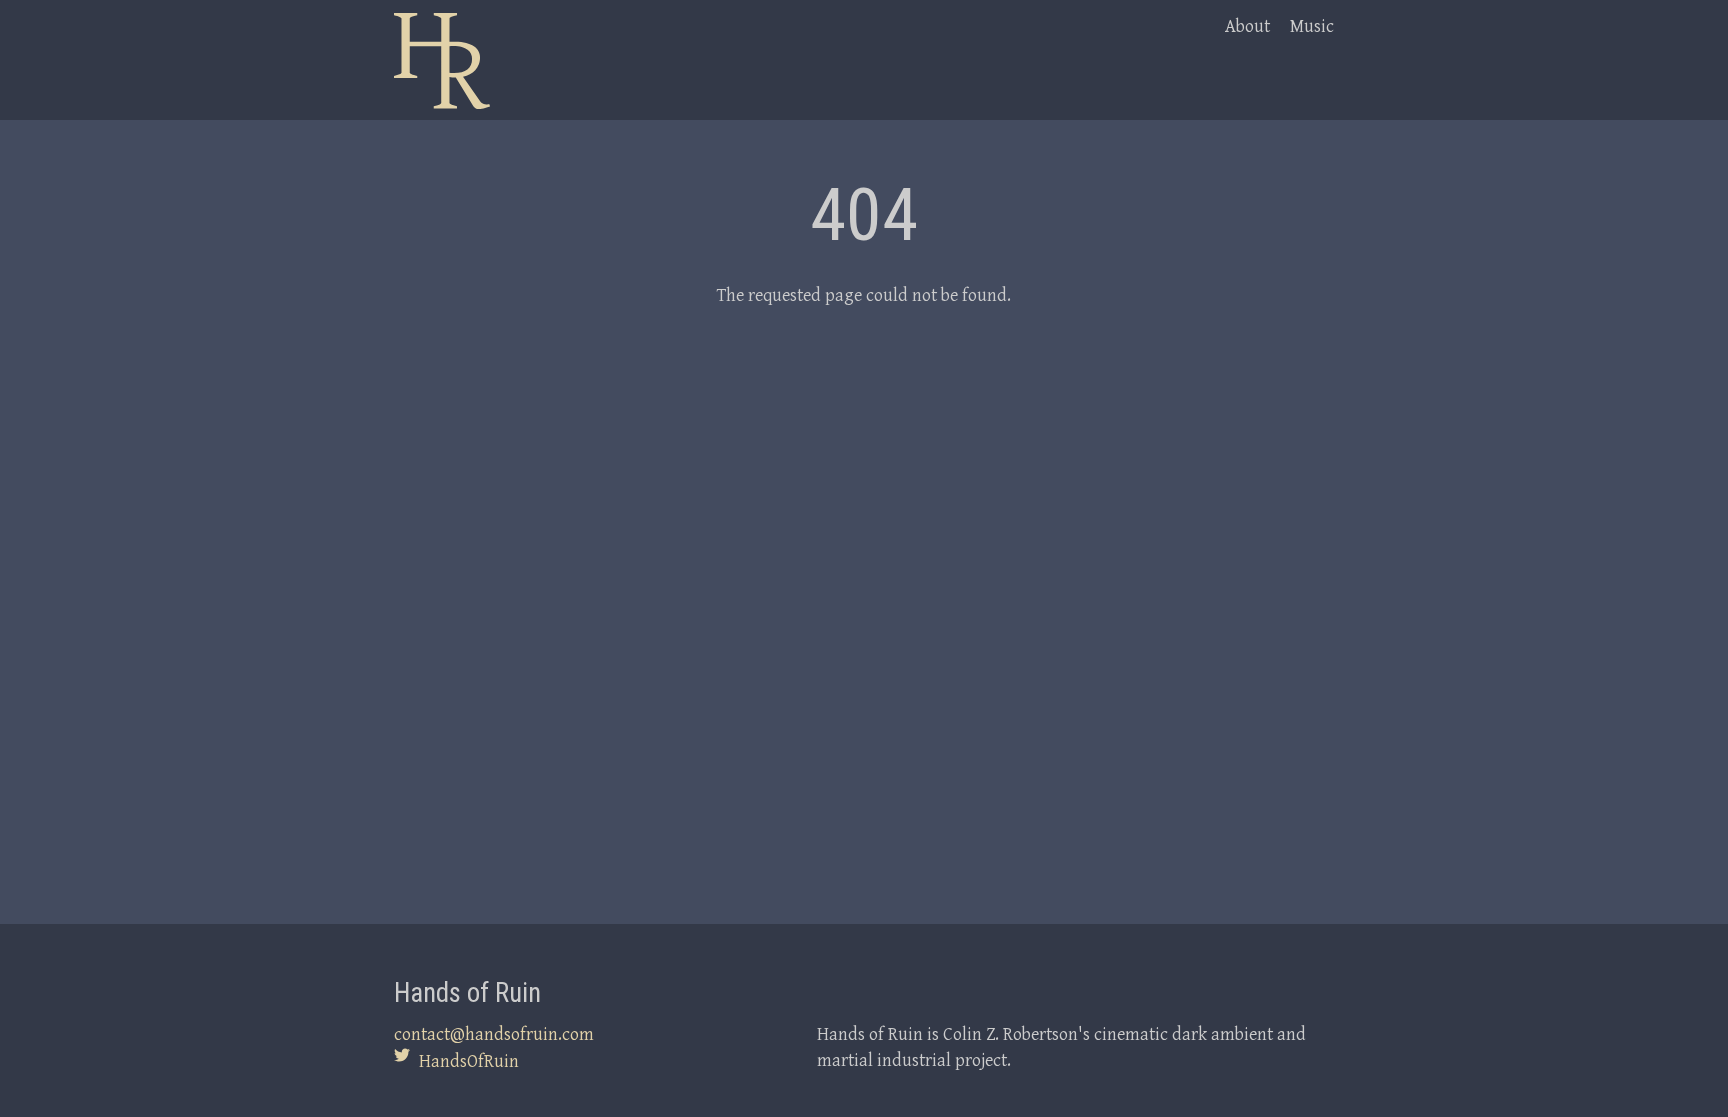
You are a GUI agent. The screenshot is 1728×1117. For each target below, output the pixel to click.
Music (1312, 25)
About (1247, 25)
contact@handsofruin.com (494, 1033)
